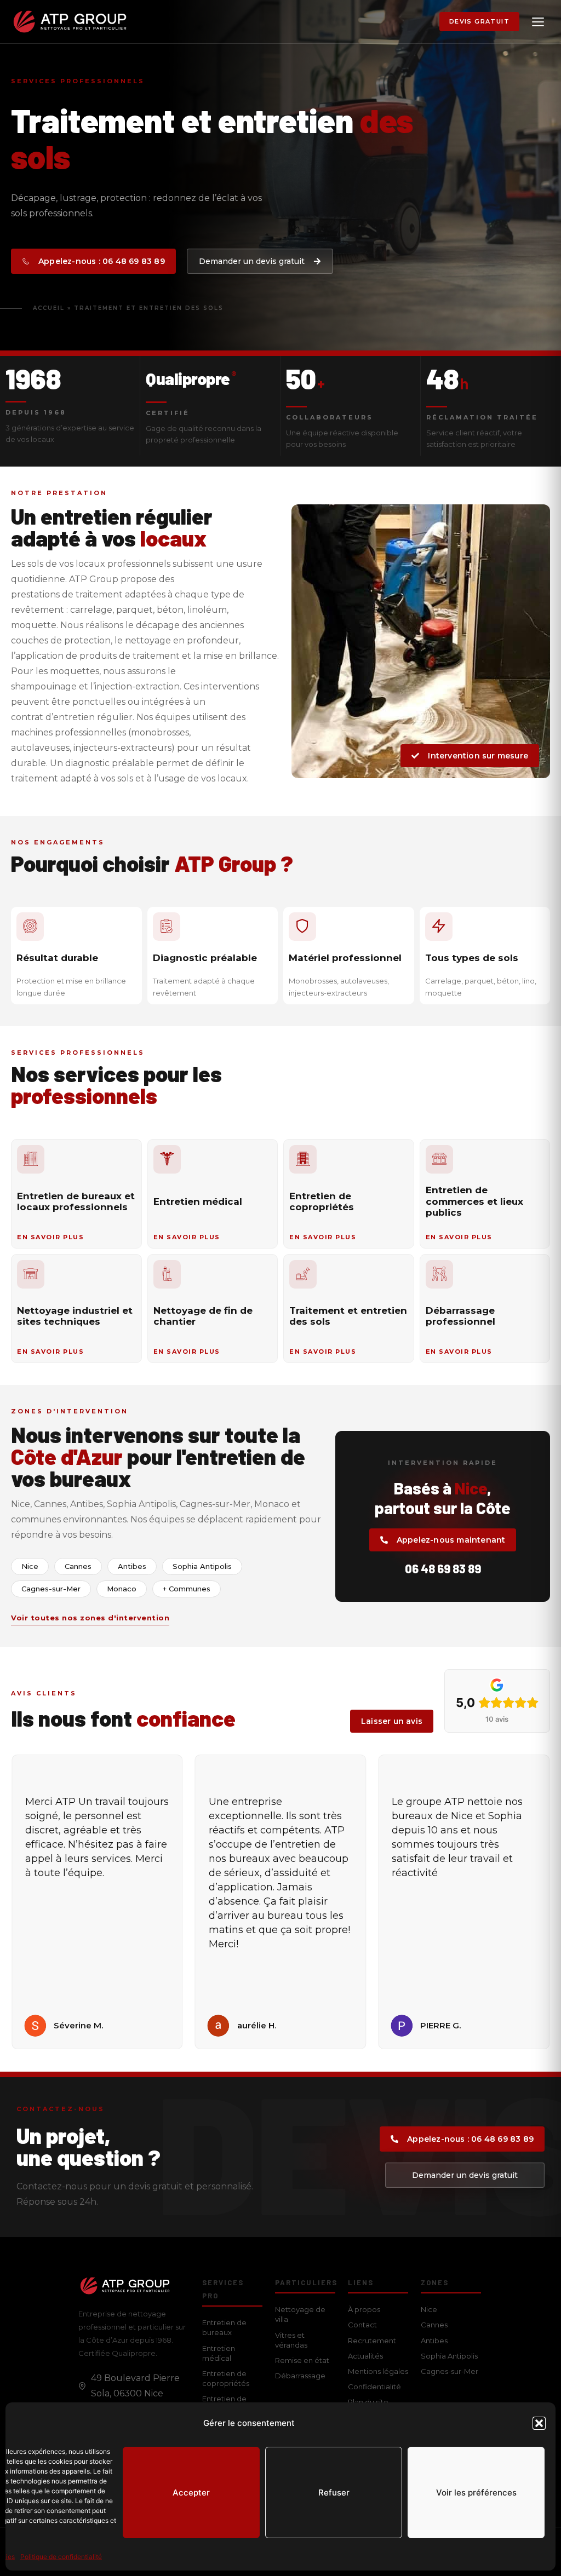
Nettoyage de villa (300, 2314)
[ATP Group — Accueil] (70, 22)
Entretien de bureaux (224, 2327)
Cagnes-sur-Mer (450, 2371)
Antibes (434, 2341)
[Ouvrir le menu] (538, 22)
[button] (539, 2423)
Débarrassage (300, 2376)
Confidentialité (374, 2387)
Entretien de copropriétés (226, 2378)
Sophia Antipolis (449, 2356)
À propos (364, 2309)
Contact (362, 2325)
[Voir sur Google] (35, 2026)
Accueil (49, 308)
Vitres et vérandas (291, 2340)
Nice (429, 2309)
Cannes (434, 2325)
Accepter (191, 2492)
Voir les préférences (476, 2492)
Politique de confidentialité (61, 2557)
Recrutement (372, 2341)
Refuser (334, 2492)
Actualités (365, 2356)
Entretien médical (219, 2353)
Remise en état (302, 2360)
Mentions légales (378, 2371)
